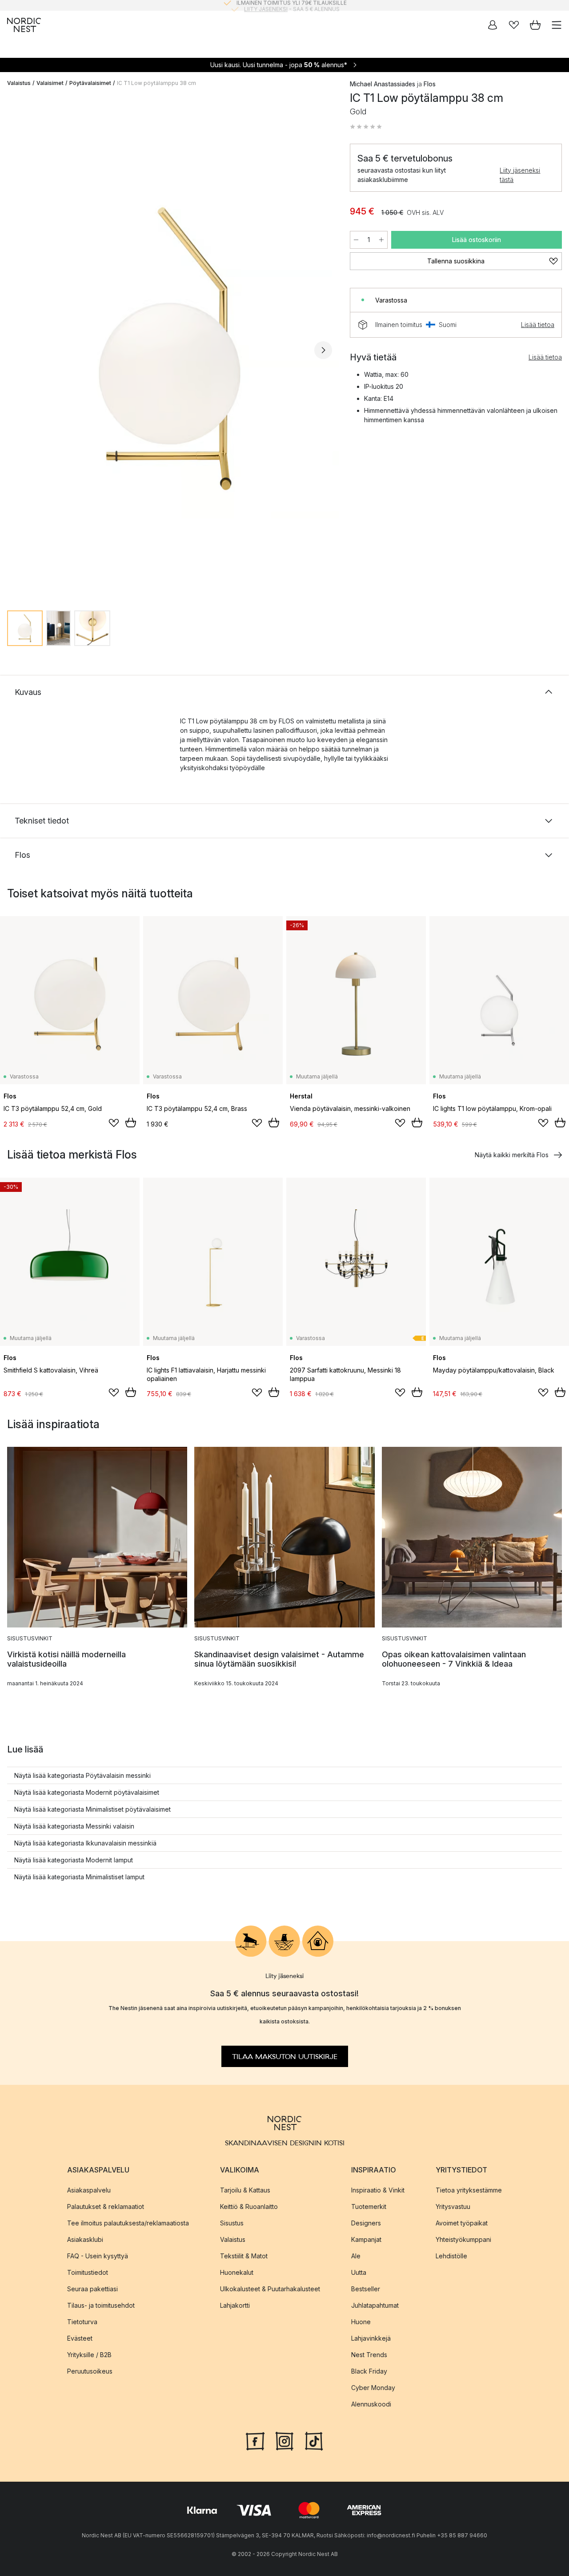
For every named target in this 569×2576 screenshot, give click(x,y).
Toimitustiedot (88, 2272)
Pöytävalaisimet (90, 83)
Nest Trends (369, 2354)
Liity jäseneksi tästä (520, 175)
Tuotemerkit (369, 2206)
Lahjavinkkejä (371, 2338)
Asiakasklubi (85, 2239)
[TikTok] (314, 2440)
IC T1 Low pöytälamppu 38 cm (156, 83)
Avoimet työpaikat (462, 2223)
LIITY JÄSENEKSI (266, 5)
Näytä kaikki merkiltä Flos (512, 1155)
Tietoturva (82, 2321)
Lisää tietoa (538, 325)
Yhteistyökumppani (463, 2239)
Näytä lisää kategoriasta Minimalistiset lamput (79, 1877)
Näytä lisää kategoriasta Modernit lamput (74, 1860)
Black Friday (369, 2371)
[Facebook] (255, 2440)
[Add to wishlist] (114, 1123)
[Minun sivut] (493, 25)
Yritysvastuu (453, 2206)
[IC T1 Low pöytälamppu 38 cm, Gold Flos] (170, 349)
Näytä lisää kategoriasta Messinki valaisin (74, 1826)
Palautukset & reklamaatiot (106, 2206)
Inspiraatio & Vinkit (378, 2190)
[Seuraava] (323, 350)
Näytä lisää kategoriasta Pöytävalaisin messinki (82, 1775)
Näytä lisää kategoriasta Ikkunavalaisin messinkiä (85, 1843)
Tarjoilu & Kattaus (245, 2190)
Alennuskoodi (371, 2404)
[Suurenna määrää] (381, 240)
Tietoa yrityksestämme (469, 2190)
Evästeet (80, 2338)
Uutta (359, 2272)
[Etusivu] (24, 25)
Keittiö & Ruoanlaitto (249, 2206)
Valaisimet (50, 83)
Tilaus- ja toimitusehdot (101, 2305)
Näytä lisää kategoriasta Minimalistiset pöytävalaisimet (92, 1809)
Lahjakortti (235, 2305)
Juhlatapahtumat (375, 2305)
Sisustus (232, 2223)
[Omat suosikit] (514, 25)
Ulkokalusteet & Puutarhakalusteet (270, 2288)
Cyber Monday (373, 2387)
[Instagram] (284, 2440)
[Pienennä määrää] (356, 240)
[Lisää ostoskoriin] (131, 1122)
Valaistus (19, 83)
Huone (361, 2321)
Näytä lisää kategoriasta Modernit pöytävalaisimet (87, 1792)
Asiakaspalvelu (89, 2190)
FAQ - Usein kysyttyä (98, 2255)
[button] (366, 127)
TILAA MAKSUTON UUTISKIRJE (285, 2056)
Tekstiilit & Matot (244, 2255)
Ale (356, 2255)
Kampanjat (366, 2239)
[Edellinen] (16, 350)
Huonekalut (237, 2272)
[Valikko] (557, 25)
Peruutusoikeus (90, 2371)
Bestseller (366, 2288)
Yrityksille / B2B (89, 2354)
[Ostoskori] (535, 25)
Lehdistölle (451, 2255)
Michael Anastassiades (383, 84)
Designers (366, 2223)
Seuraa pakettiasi (92, 2288)
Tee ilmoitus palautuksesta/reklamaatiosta (128, 2223)
